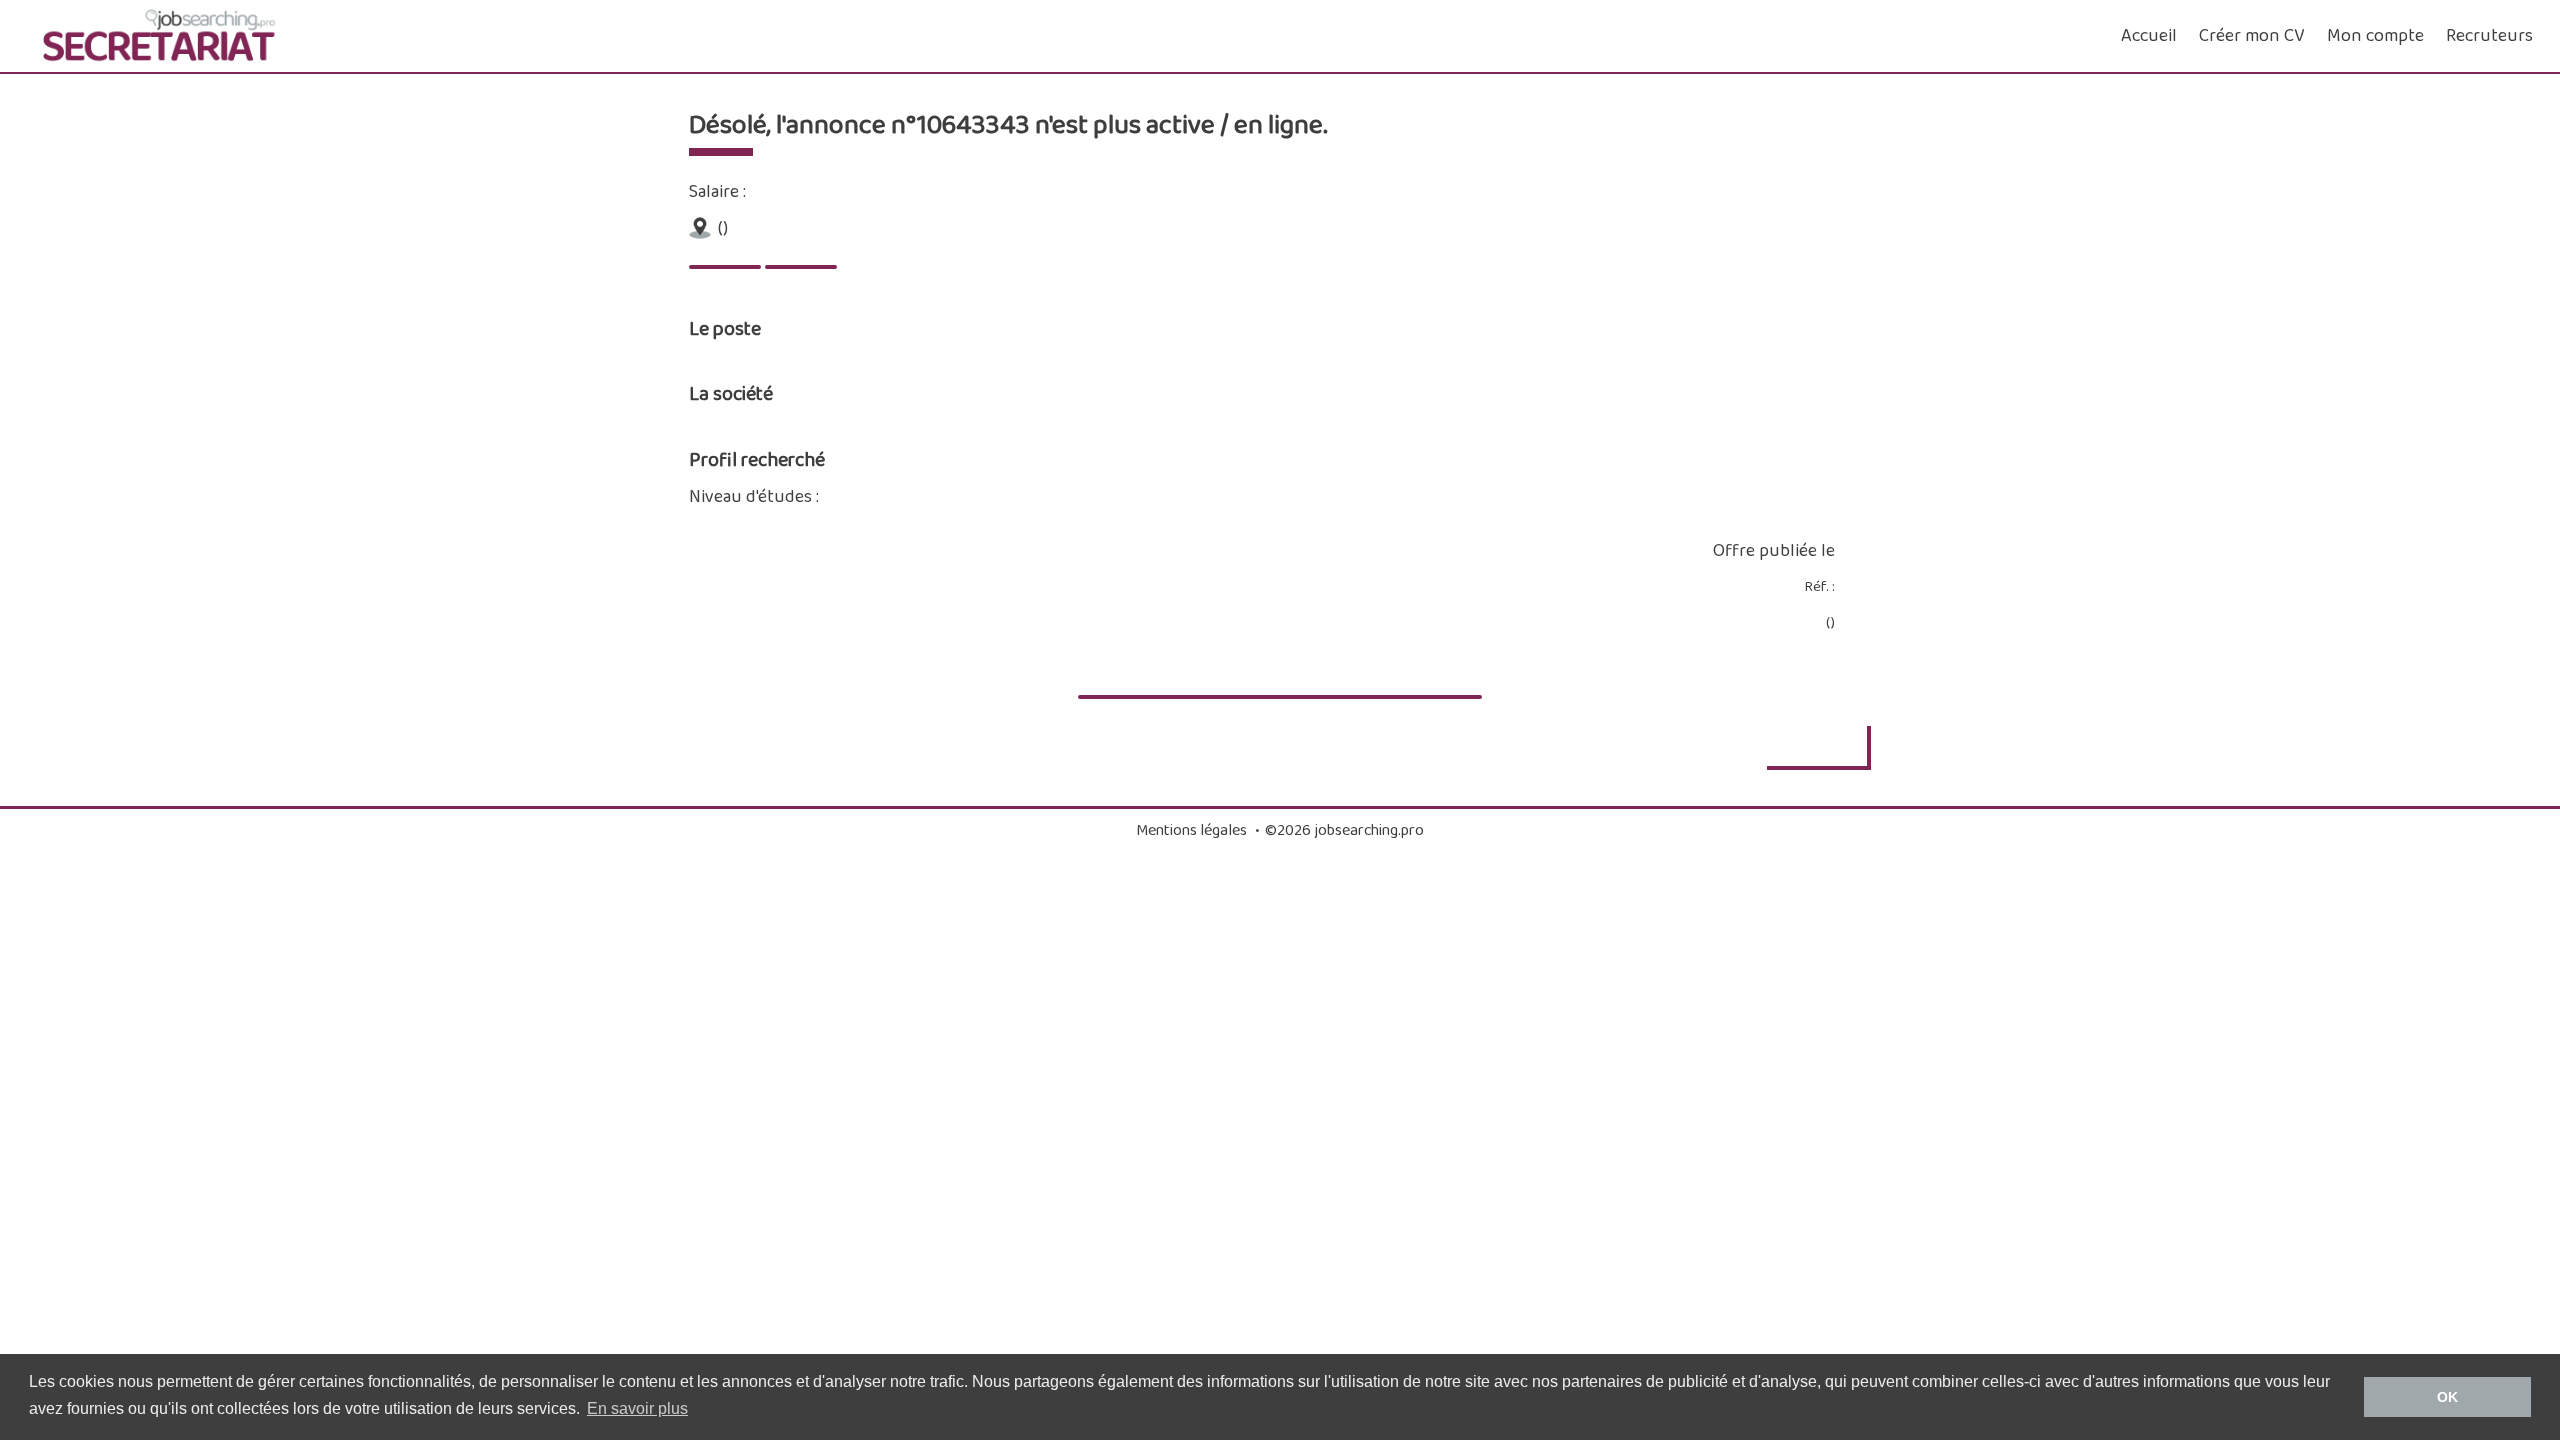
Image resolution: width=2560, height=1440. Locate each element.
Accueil (2149, 36)
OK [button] (2447, 1397)
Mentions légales (1191, 830)
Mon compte (2375, 36)
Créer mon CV (2252, 36)
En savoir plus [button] (637, 1408)
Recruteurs (2489, 36)
